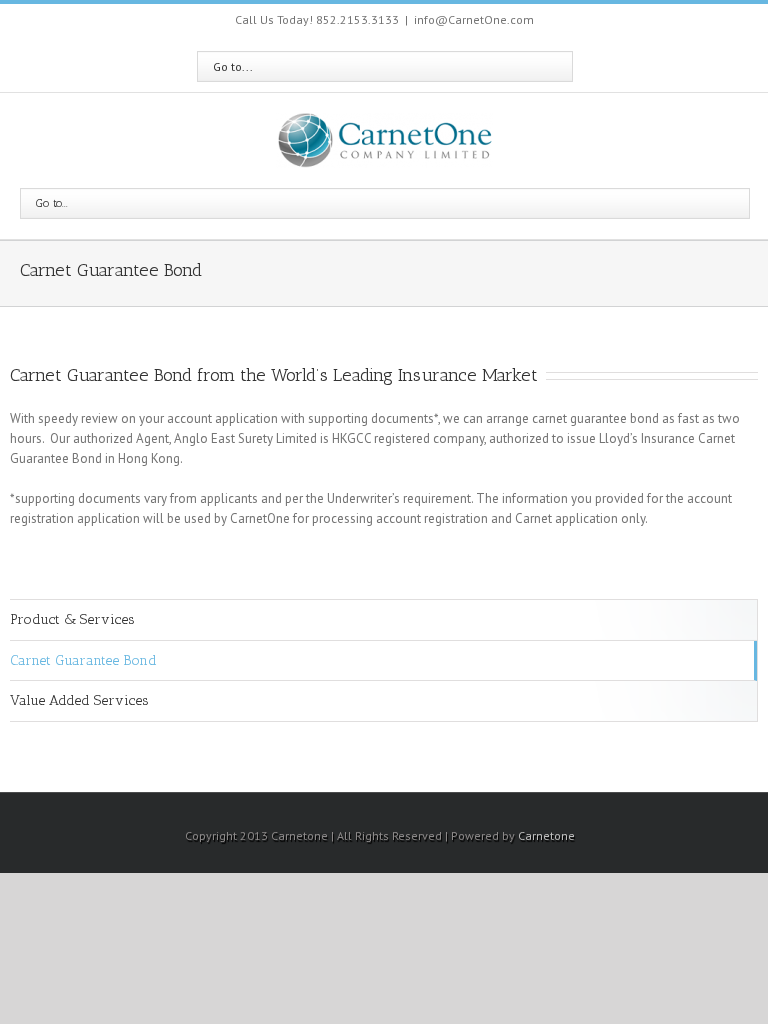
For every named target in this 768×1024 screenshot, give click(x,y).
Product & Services (72, 619)
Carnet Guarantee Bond (83, 660)
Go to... (233, 66)
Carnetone (546, 835)
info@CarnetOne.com (474, 19)
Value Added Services (79, 700)
